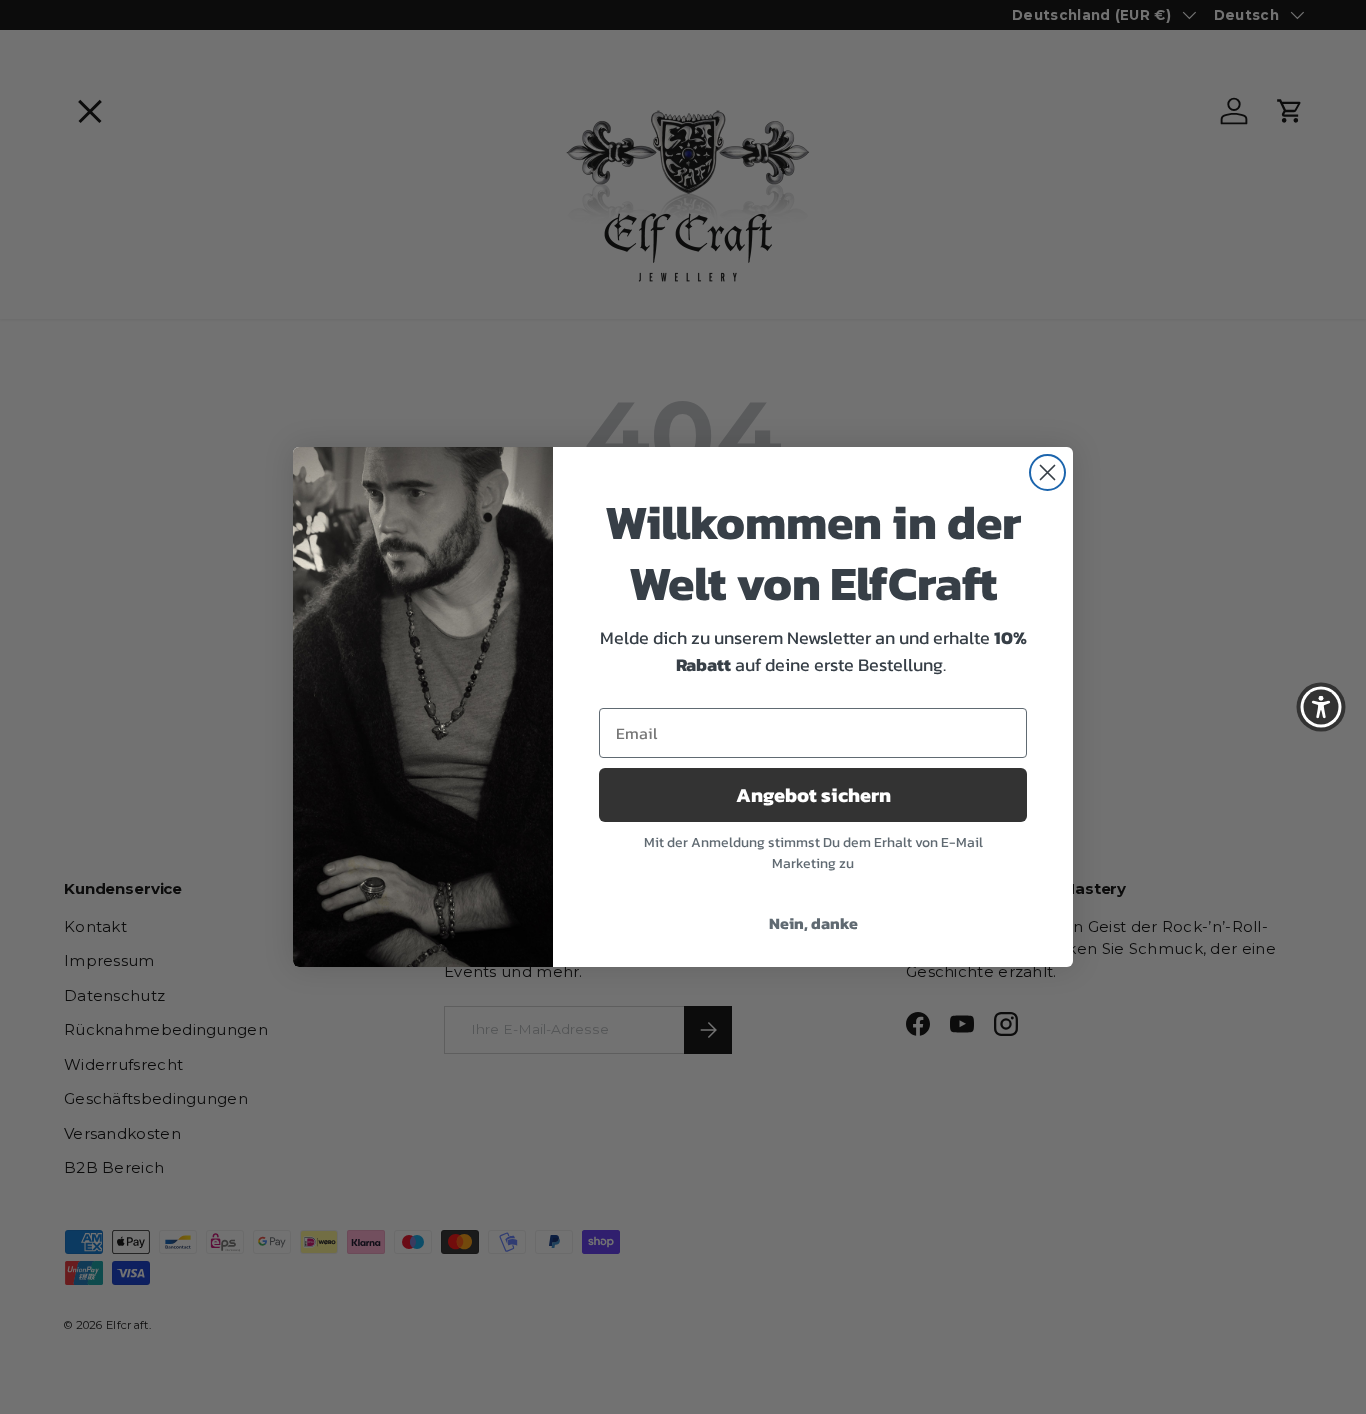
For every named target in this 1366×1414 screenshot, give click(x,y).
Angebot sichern (813, 795)
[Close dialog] (1047, 472)
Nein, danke (813, 923)
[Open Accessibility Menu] (1321, 707)
